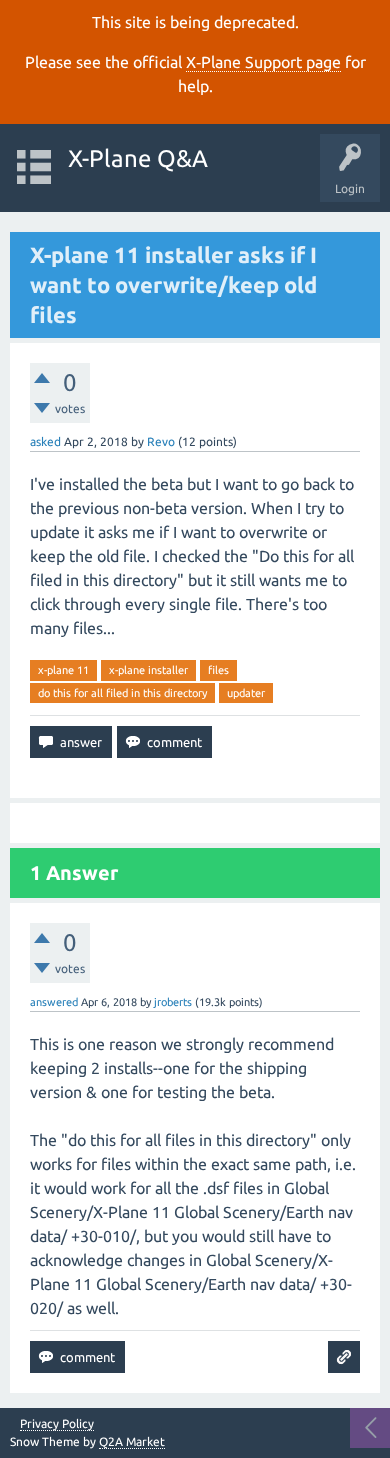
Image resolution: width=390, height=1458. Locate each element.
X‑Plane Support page (263, 62)
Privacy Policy (57, 1424)
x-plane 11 (63, 670)
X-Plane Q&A (138, 158)
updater (246, 693)
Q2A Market (132, 1441)
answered (54, 1002)
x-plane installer (148, 670)
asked (45, 441)
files (218, 670)
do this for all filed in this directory (122, 693)
